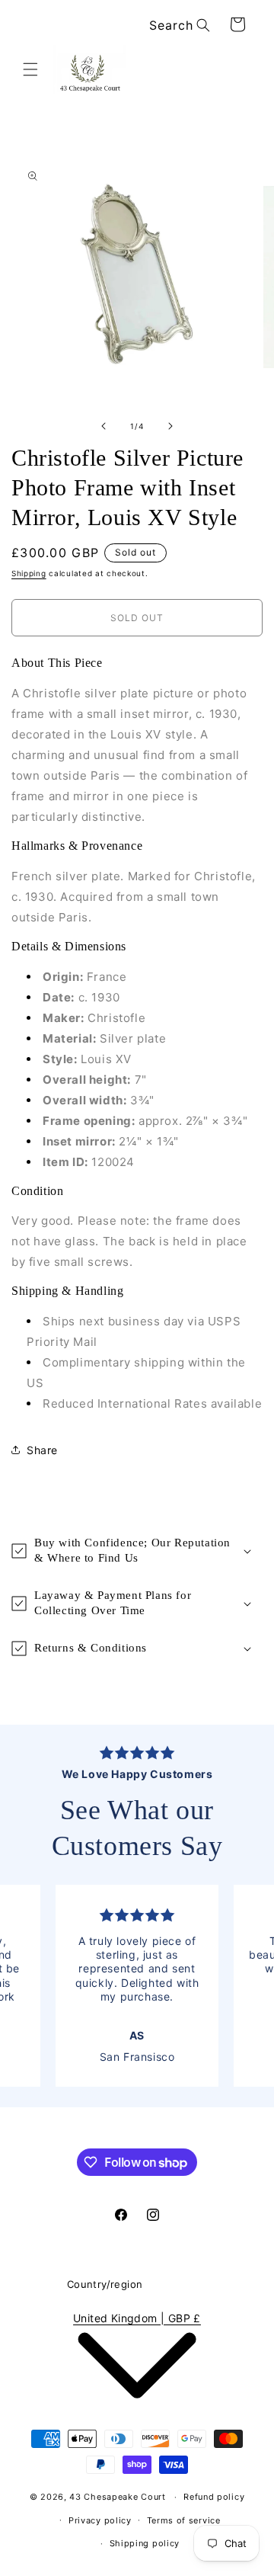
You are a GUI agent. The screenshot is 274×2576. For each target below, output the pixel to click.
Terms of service (184, 2520)
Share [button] (42, 1450)
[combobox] (177, 26)
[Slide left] (104, 426)
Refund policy (214, 2497)
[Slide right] (170, 426)
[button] (30, 69)
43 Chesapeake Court (117, 2497)
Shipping (29, 573)
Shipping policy (145, 2543)
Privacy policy (100, 2520)
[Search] (203, 25)
